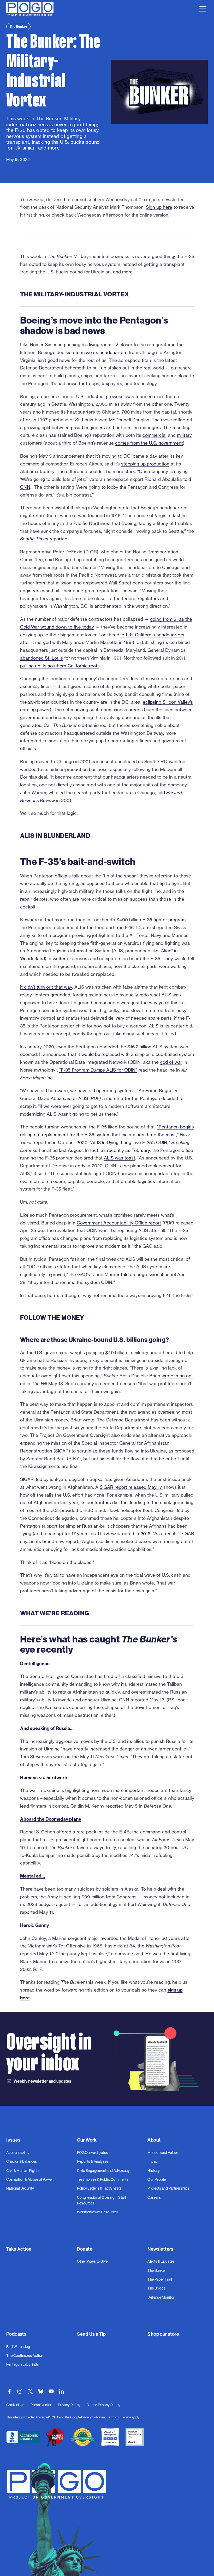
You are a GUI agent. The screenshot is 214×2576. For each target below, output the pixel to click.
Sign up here (159, 207)
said (133, 591)
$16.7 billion (139, 1047)
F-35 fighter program (164, 920)
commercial (154, 435)
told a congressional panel (148, 1274)
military (184, 435)
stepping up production (145, 464)
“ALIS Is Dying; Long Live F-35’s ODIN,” (130, 1142)
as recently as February (125, 1150)
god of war (171, 1062)
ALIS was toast (120, 1158)
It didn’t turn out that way (46, 987)
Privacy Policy (91, 2417)
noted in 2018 (136, 1534)
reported (44, 539)
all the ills (151, 717)
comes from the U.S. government (149, 443)
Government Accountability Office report (119, 1223)
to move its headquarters (101, 352)
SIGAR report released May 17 (132, 1487)
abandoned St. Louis (41, 658)
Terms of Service (119, 2417)
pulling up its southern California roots (60, 666)
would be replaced (101, 1054)
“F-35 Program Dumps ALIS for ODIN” (98, 1070)
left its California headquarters (152, 635)
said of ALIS (75, 1098)
